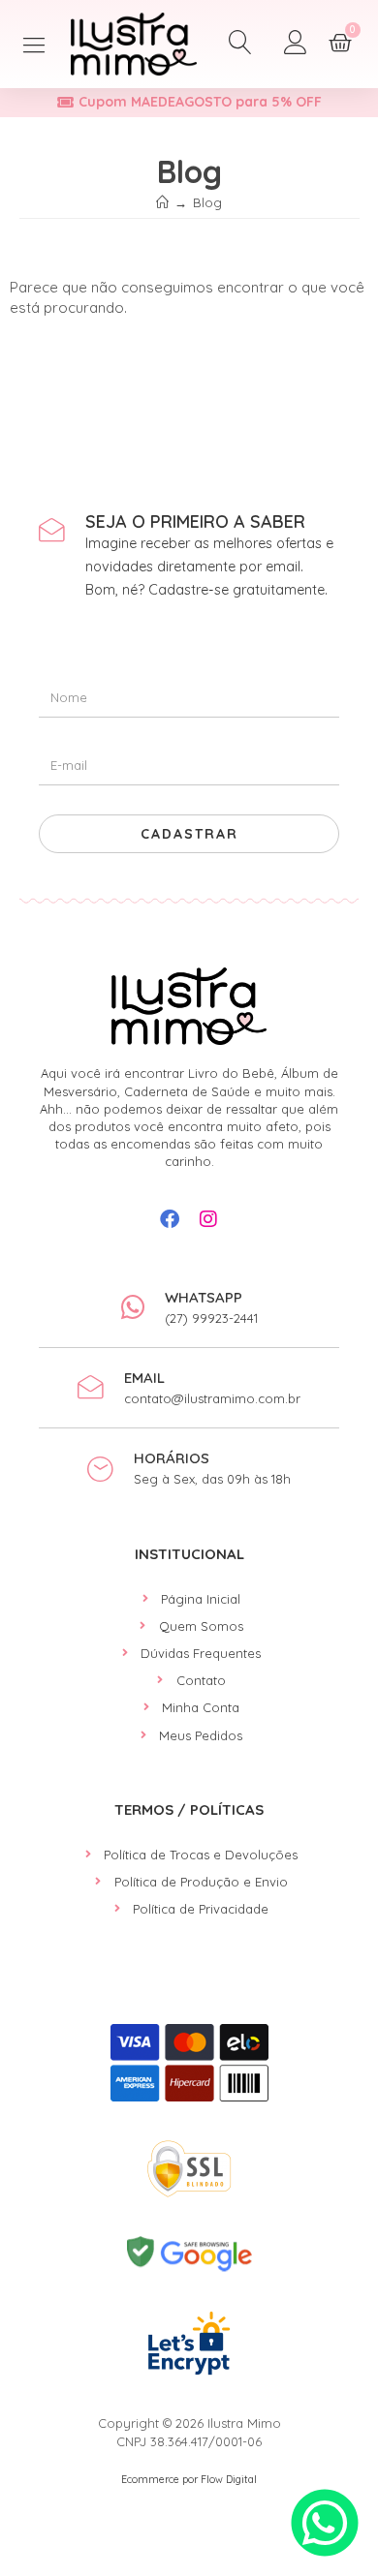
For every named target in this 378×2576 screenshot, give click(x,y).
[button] (34, 44)
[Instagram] (208, 1219)
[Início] (162, 202)
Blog (207, 202)
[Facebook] (170, 1219)
